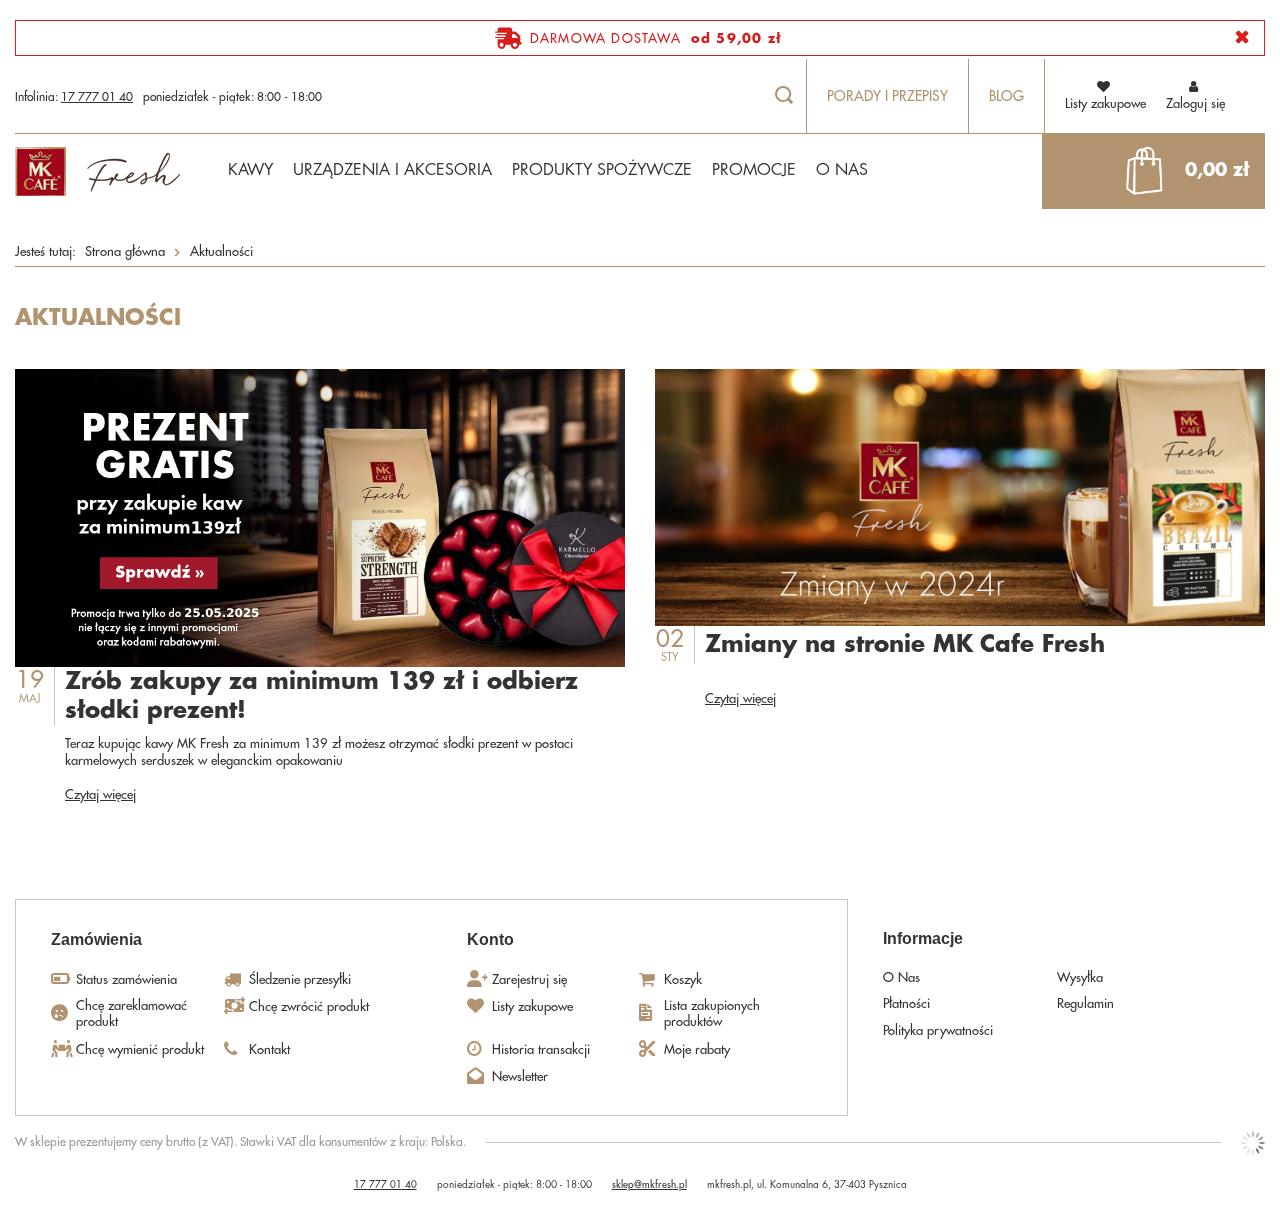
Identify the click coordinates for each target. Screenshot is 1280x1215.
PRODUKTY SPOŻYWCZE (602, 170)
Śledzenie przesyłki (300, 979)
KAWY (250, 170)
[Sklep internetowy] (1253, 1143)
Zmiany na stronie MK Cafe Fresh (905, 644)
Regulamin (1085, 1003)
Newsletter (520, 1076)
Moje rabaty (697, 1049)
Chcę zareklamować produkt (131, 1013)
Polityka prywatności (938, 1030)
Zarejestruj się (529, 979)
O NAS (842, 170)
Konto (490, 939)
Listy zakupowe (532, 1006)
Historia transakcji (541, 1049)
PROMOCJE (754, 170)
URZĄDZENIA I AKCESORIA (392, 170)
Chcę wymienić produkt (140, 1049)
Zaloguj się (1195, 103)
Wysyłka (1080, 977)
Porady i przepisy (887, 96)
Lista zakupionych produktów (712, 1013)
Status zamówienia (126, 979)
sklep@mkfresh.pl (649, 1185)
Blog (1006, 96)
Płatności (906, 1003)
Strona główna (125, 251)
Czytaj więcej (100, 794)
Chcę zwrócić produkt (309, 1006)
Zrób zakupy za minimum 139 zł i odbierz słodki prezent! (321, 696)
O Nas (901, 977)
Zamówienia (96, 939)
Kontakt (269, 1049)
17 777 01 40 (97, 97)
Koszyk (683, 979)
